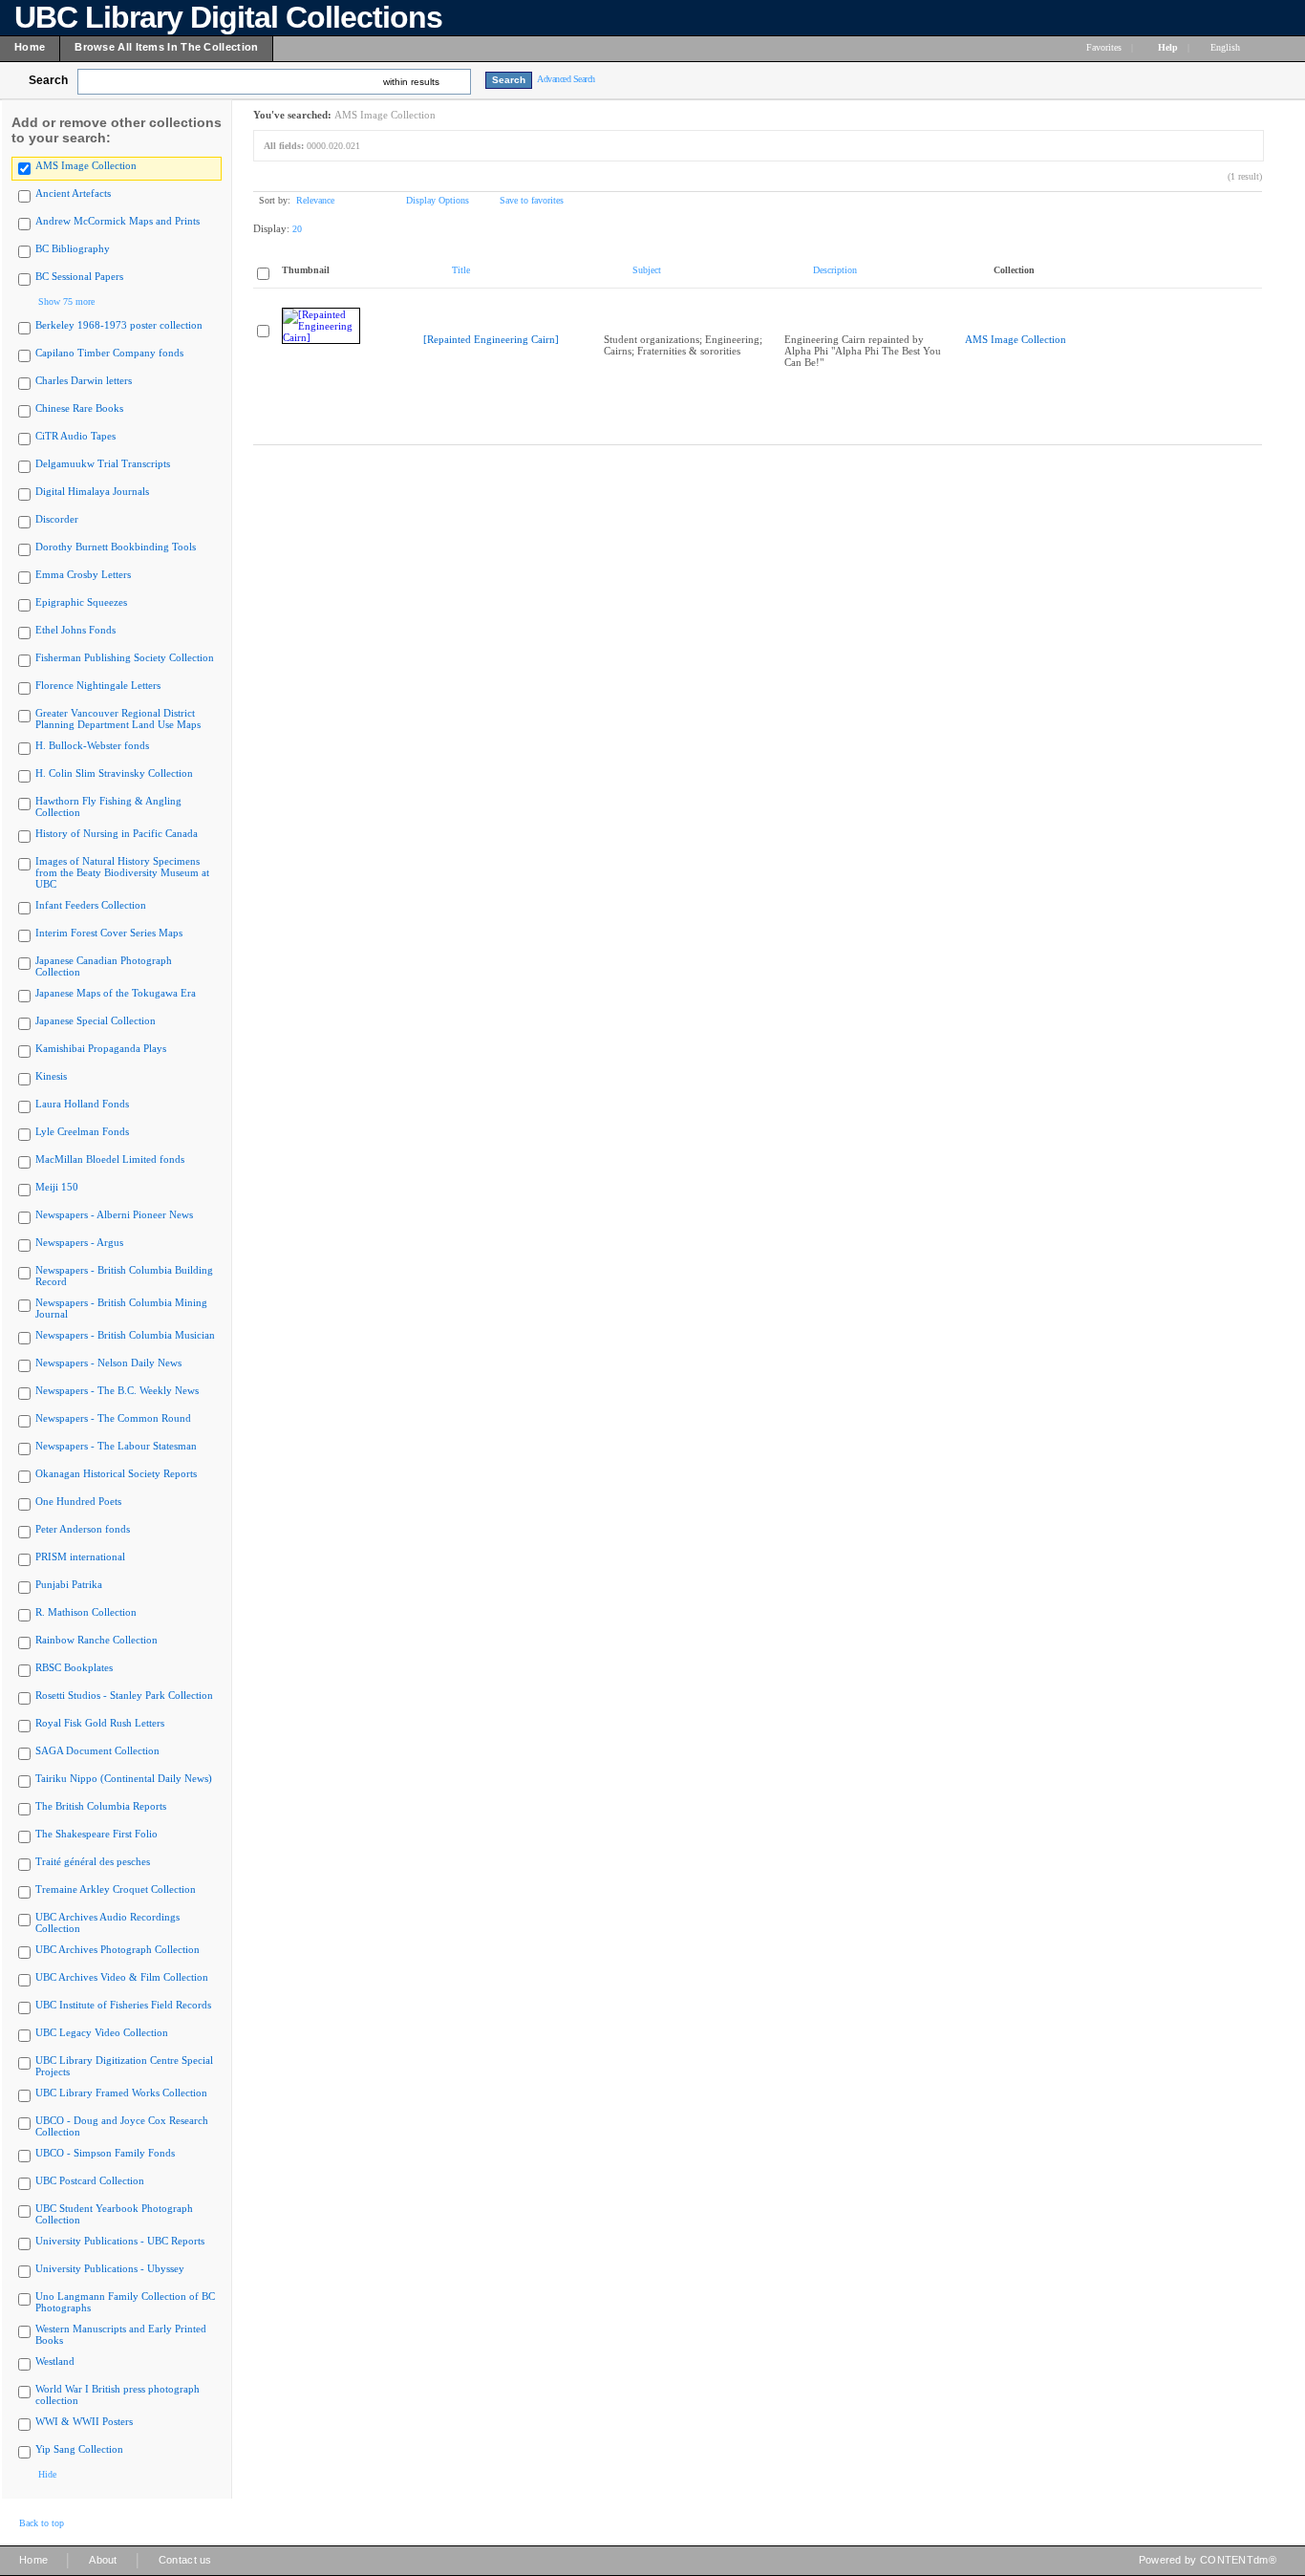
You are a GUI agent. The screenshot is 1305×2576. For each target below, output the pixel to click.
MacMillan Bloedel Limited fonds (110, 1159)
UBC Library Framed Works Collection (121, 2093)
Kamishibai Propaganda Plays (101, 1048)
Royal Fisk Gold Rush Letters (100, 1723)
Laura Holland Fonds (82, 1104)
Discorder (57, 519)
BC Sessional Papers (79, 276)
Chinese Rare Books (79, 408)
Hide (47, 2474)
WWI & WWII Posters (84, 2421)
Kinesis (51, 1076)
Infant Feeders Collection (91, 905)
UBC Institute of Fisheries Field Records (123, 2005)
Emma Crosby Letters (83, 574)
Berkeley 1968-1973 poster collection (119, 325)
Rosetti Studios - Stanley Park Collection (124, 1695)
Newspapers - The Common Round (113, 1418)
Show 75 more (66, 301)
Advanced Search (566, 79)
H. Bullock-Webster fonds (92, 745)
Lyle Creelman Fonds (82, 1131)
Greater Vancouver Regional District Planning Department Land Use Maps (118, 719)
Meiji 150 (57, 1187)
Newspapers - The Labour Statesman (116, 1446)
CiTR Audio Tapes (75, 436)
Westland (55, 2361)
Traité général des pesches (93, 1861)
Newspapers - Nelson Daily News (108, 1363)
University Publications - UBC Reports (120, 2241)
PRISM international (80, 1556)
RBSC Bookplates (74, 1667)
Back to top (42, 2523)
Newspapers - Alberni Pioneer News (114, 1214)
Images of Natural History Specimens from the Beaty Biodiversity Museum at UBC (122, 872)
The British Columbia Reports (101, 1806)
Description (835, 270)
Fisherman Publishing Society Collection (125, 657)
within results (411, 82)
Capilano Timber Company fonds (109, 353)
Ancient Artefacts (73, 193)
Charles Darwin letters (84, 380)
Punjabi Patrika (69, 1584)
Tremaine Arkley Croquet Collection (116, 1889)
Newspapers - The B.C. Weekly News (117, 1390)
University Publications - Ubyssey (110, 2268)
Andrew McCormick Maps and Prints (118, 221)
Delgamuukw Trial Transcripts (103, 463)
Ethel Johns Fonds (75, 630)
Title (461, 270)
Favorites (1104, 47)
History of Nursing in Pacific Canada (117, 833)
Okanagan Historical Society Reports (116, 1473)
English (1227, 47)
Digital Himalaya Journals (92, 491)
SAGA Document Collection (97, 1750)
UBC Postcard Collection (90, 2180)
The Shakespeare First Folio (96, 1834)
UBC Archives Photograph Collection (118, 1949)
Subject (647, 270)
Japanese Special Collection (96, 1020)
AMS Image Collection (86, 165)
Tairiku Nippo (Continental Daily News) (124, 1778)
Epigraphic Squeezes (81, 602)
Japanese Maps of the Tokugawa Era (116, 993)
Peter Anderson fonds (83, 1529)
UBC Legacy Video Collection (102, 2032)
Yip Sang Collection (79, 2449)
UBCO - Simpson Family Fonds (105, 2153)
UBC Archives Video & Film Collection (122, 1977)
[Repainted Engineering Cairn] (491, 339)
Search (48, 80)
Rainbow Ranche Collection (96, 1640)
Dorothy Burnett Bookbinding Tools (116, 547)
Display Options (438, 200)
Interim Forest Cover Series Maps (109, 933)
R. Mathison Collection (86, 1612)
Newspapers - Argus (79, 1242)
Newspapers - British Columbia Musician (125, 1335)
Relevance (315, 200)
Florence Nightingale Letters (98, 685)
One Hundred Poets (78, 1501)
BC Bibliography (73, 248)
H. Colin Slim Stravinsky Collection (114, 773)
